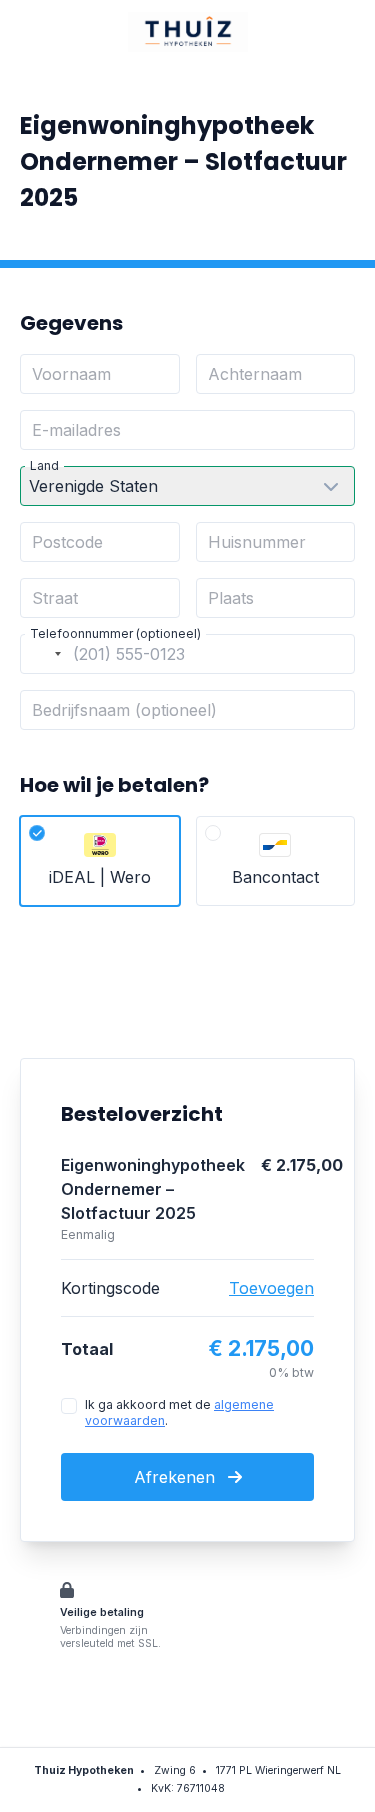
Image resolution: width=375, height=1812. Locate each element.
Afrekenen (177, 1477)
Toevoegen (271, 1288)
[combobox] (44, 654)
